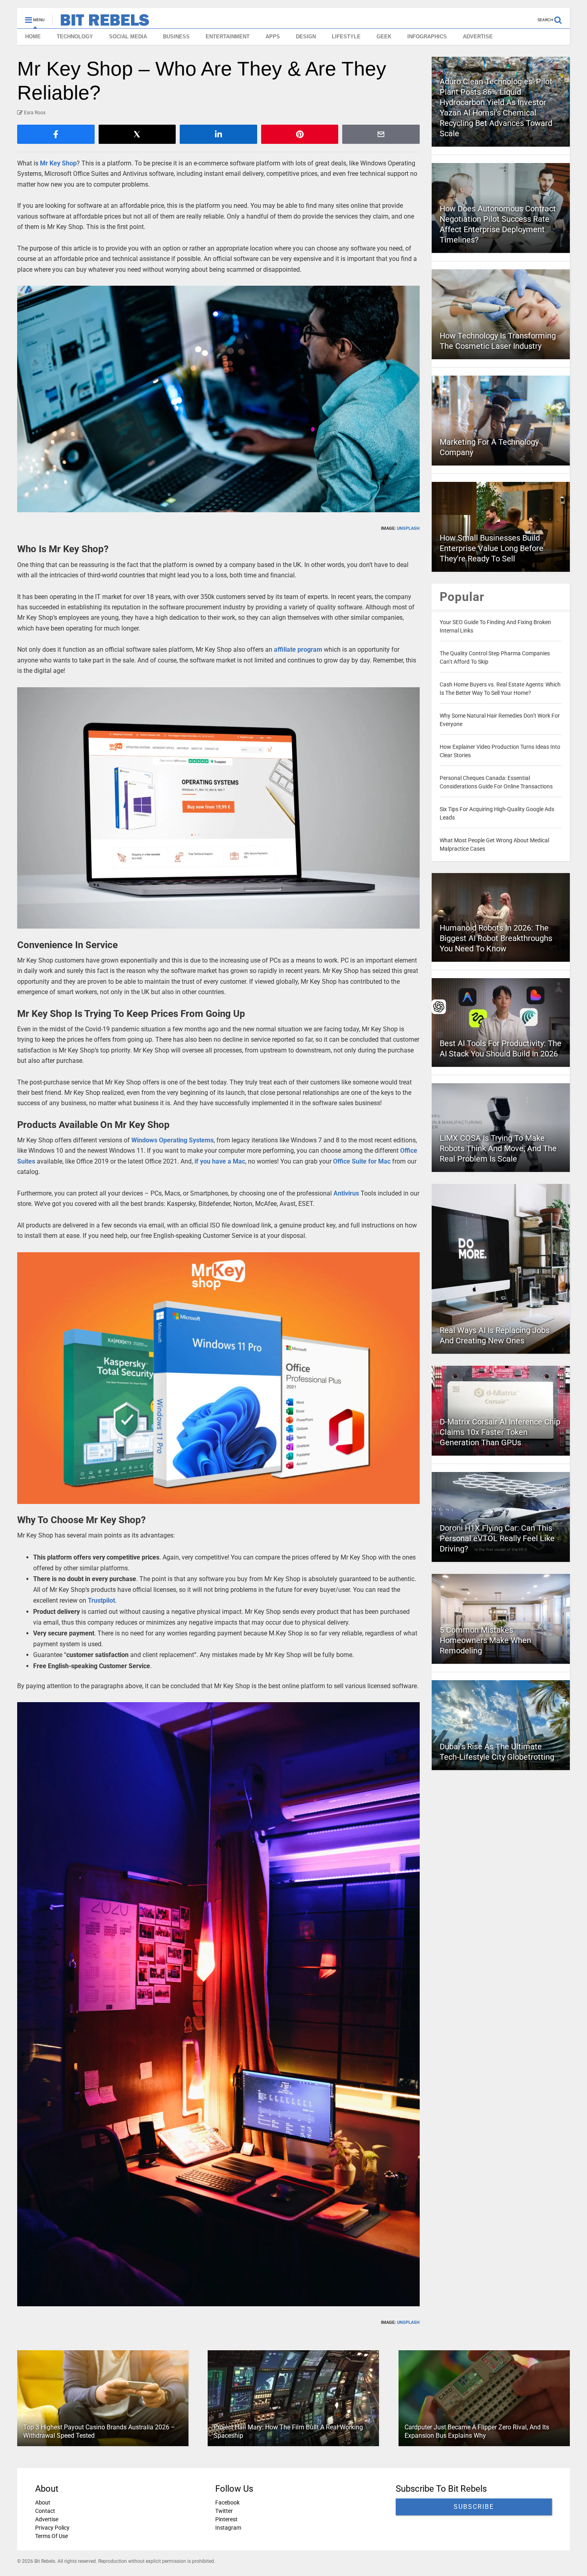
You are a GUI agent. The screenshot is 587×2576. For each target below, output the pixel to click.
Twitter (224, 2511)
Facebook (227, 2502)
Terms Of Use (52, 2536)
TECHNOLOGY (75, 37)
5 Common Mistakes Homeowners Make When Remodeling (485, 1640)
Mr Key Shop (58, 163)
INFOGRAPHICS (427, 37)
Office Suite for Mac (362, 1161)
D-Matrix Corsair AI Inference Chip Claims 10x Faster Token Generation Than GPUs (500, 1432)
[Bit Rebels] (101, 22)
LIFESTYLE (346, 37)
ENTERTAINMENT (228, 37)
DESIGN (306, 37)
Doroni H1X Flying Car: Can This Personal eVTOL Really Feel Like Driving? (497, 1538)
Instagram (228, 2528)
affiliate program (298, 649)
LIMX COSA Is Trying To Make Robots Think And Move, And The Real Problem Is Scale (498, 1148)
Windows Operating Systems (173, 1140)
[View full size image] (218, 399)
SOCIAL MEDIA (128, 37)
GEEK (384, 37)
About (43, 2502)
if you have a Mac (220, 1161)
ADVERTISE (478, 37)
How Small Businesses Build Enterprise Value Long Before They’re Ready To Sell (492, 548)
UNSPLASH (408, 528)
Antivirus (346, 1193)
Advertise (47, 2519)
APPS (273, 37)
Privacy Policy (52, 2528)
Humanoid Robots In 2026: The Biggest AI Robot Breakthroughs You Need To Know (496, 938)
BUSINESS (176, 37)
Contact (45, 2511)
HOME (33, 37)
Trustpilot (101, 1600)
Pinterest (226, 2519)
